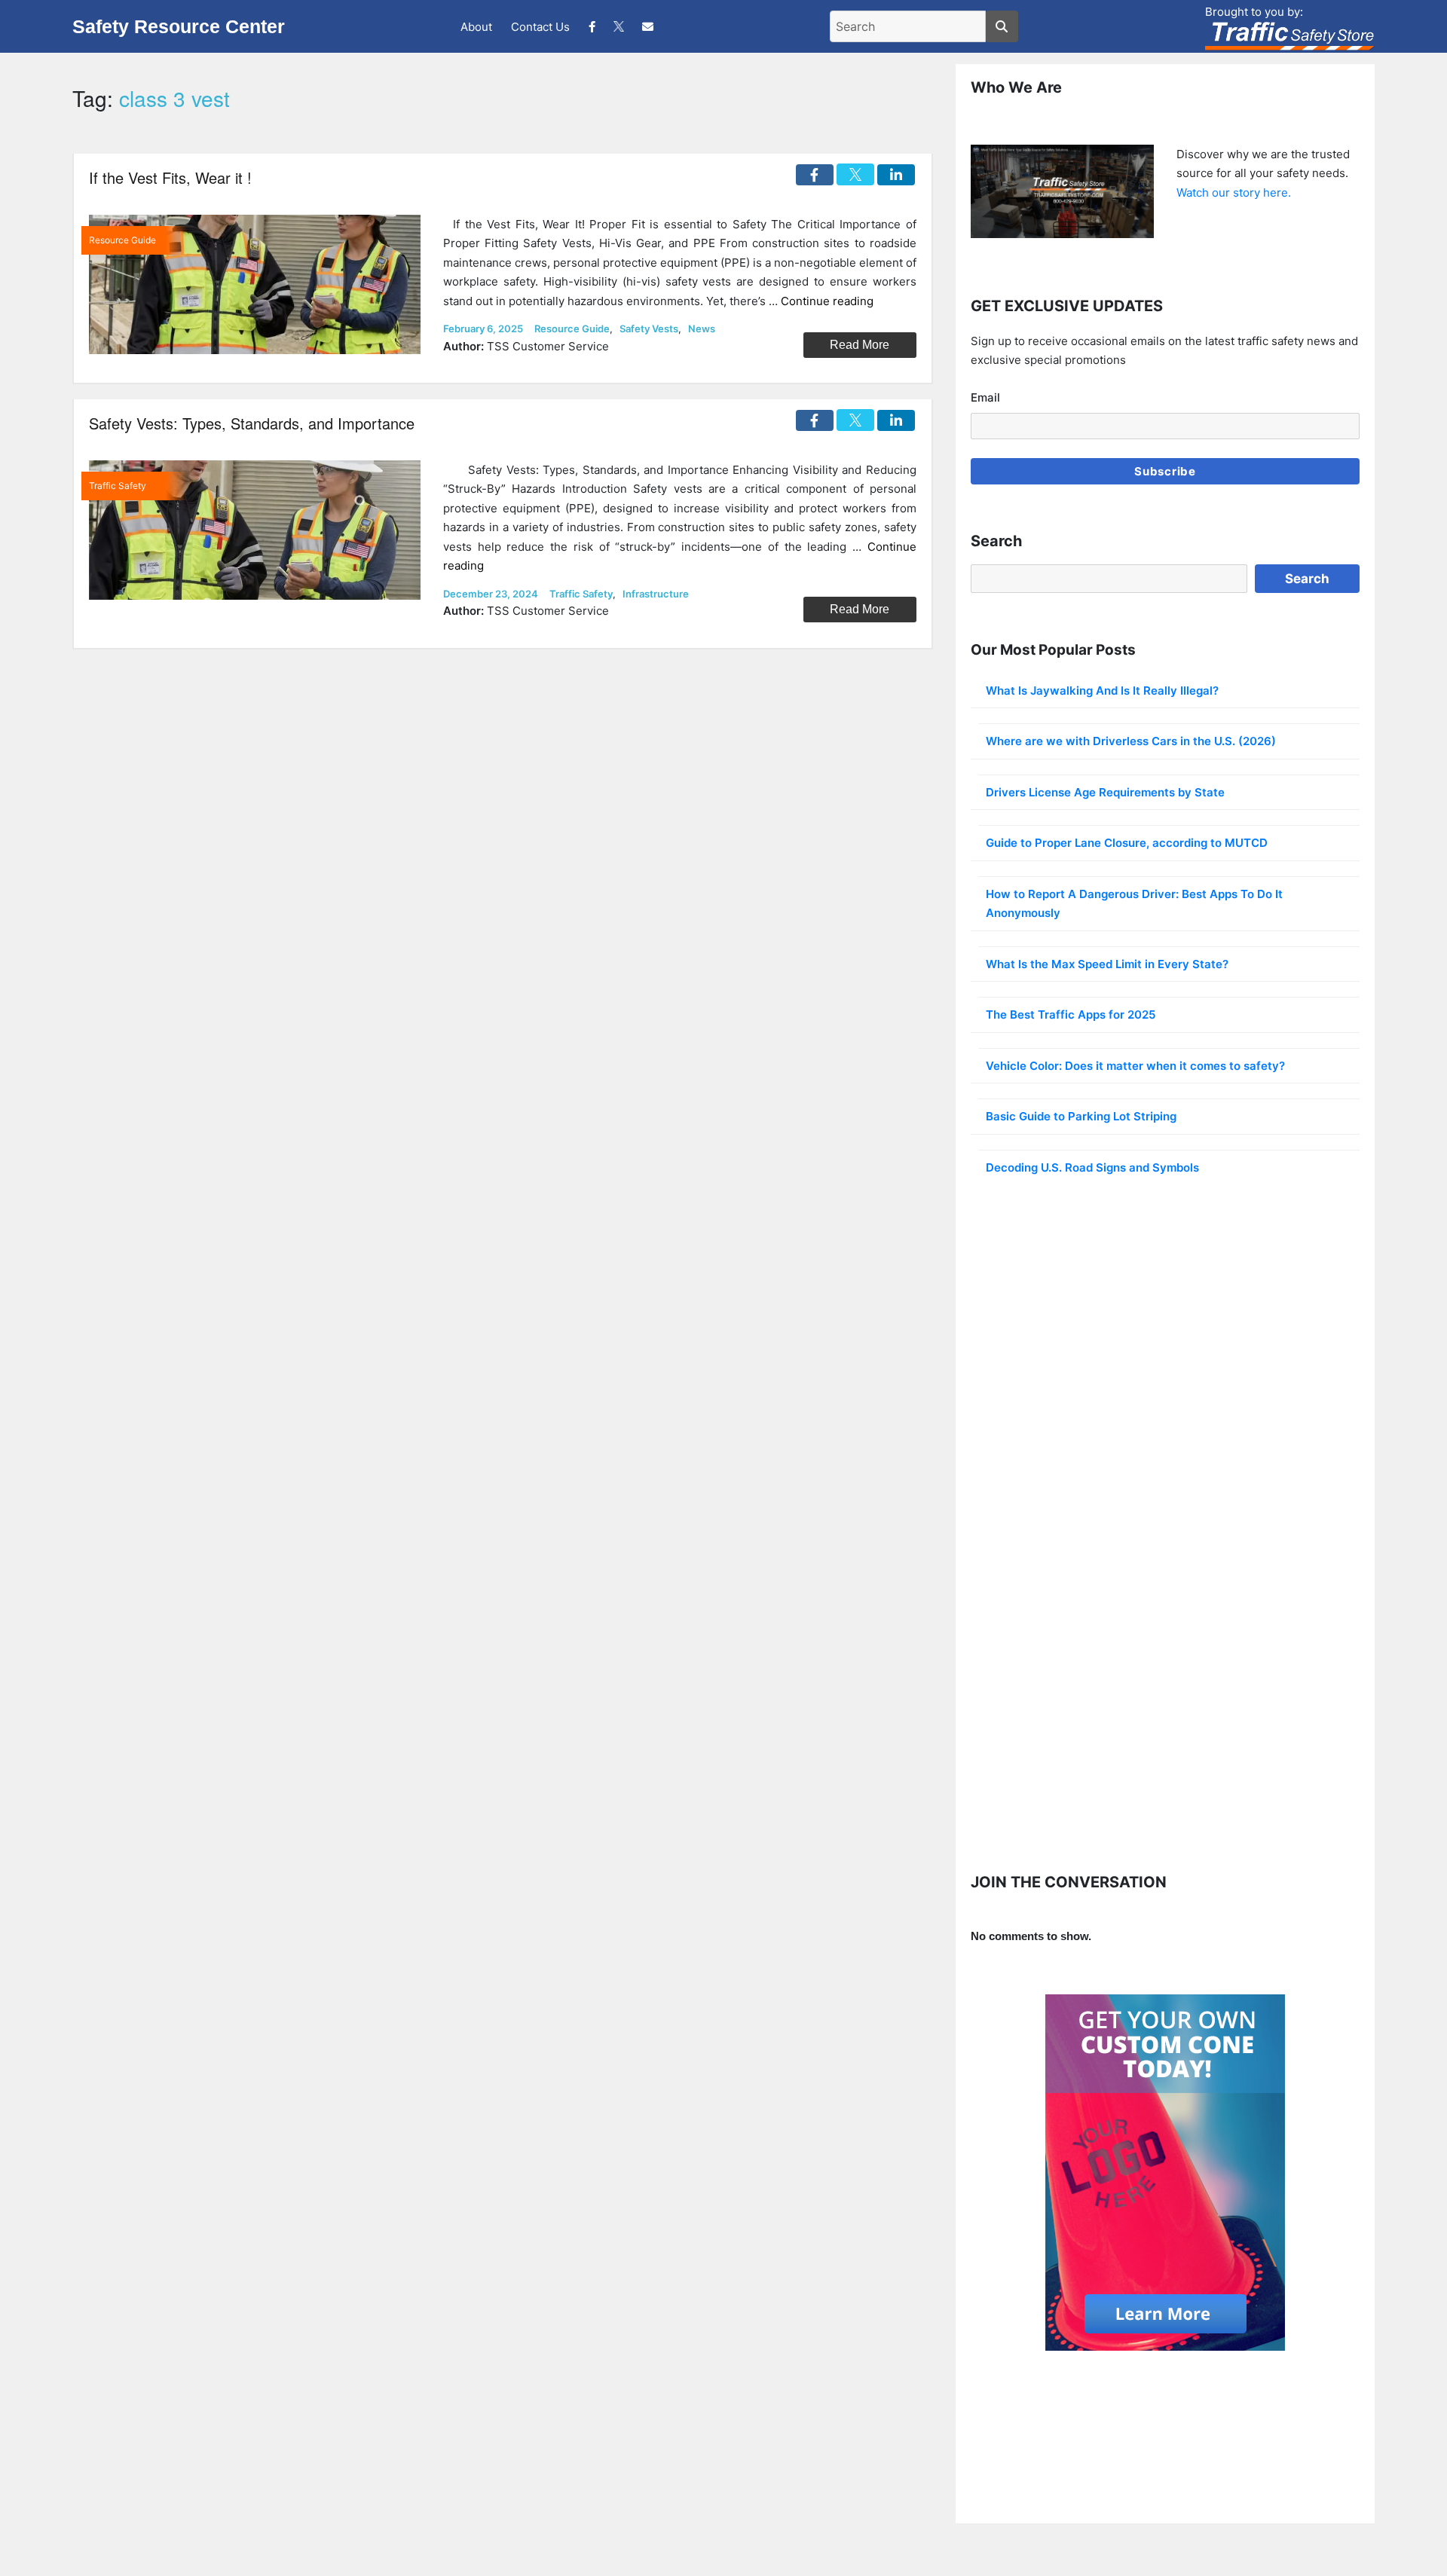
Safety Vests (649, 328)
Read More (860, 345)
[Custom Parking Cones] (1165, 2173)
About (476, 27)
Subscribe (1165, 471)
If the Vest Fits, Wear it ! (170, 177)
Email (985, 397)
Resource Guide (572, 328)
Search (1307, 579)
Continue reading (827, 301)
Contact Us (540, 27)
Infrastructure (656, 594)
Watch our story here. (1234, 193)
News (702, 328)
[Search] (1002, 26)
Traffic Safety (581, 594)
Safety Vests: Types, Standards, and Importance (252, 423)
